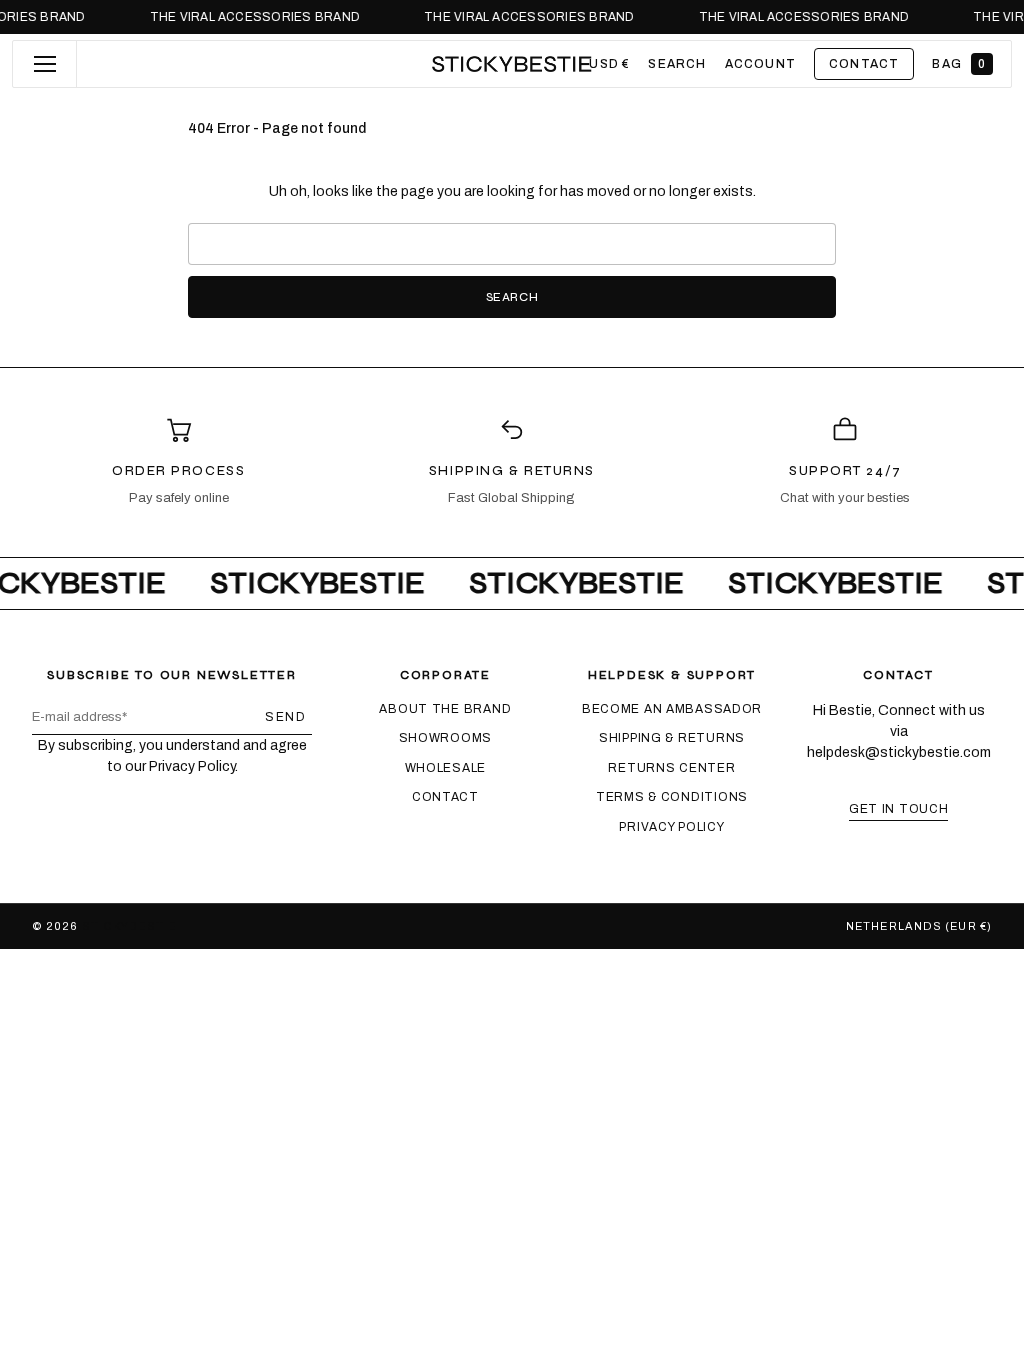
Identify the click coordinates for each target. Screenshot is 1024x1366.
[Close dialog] (872, 537)
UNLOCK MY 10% (707, 815)
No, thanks (707, 878)
